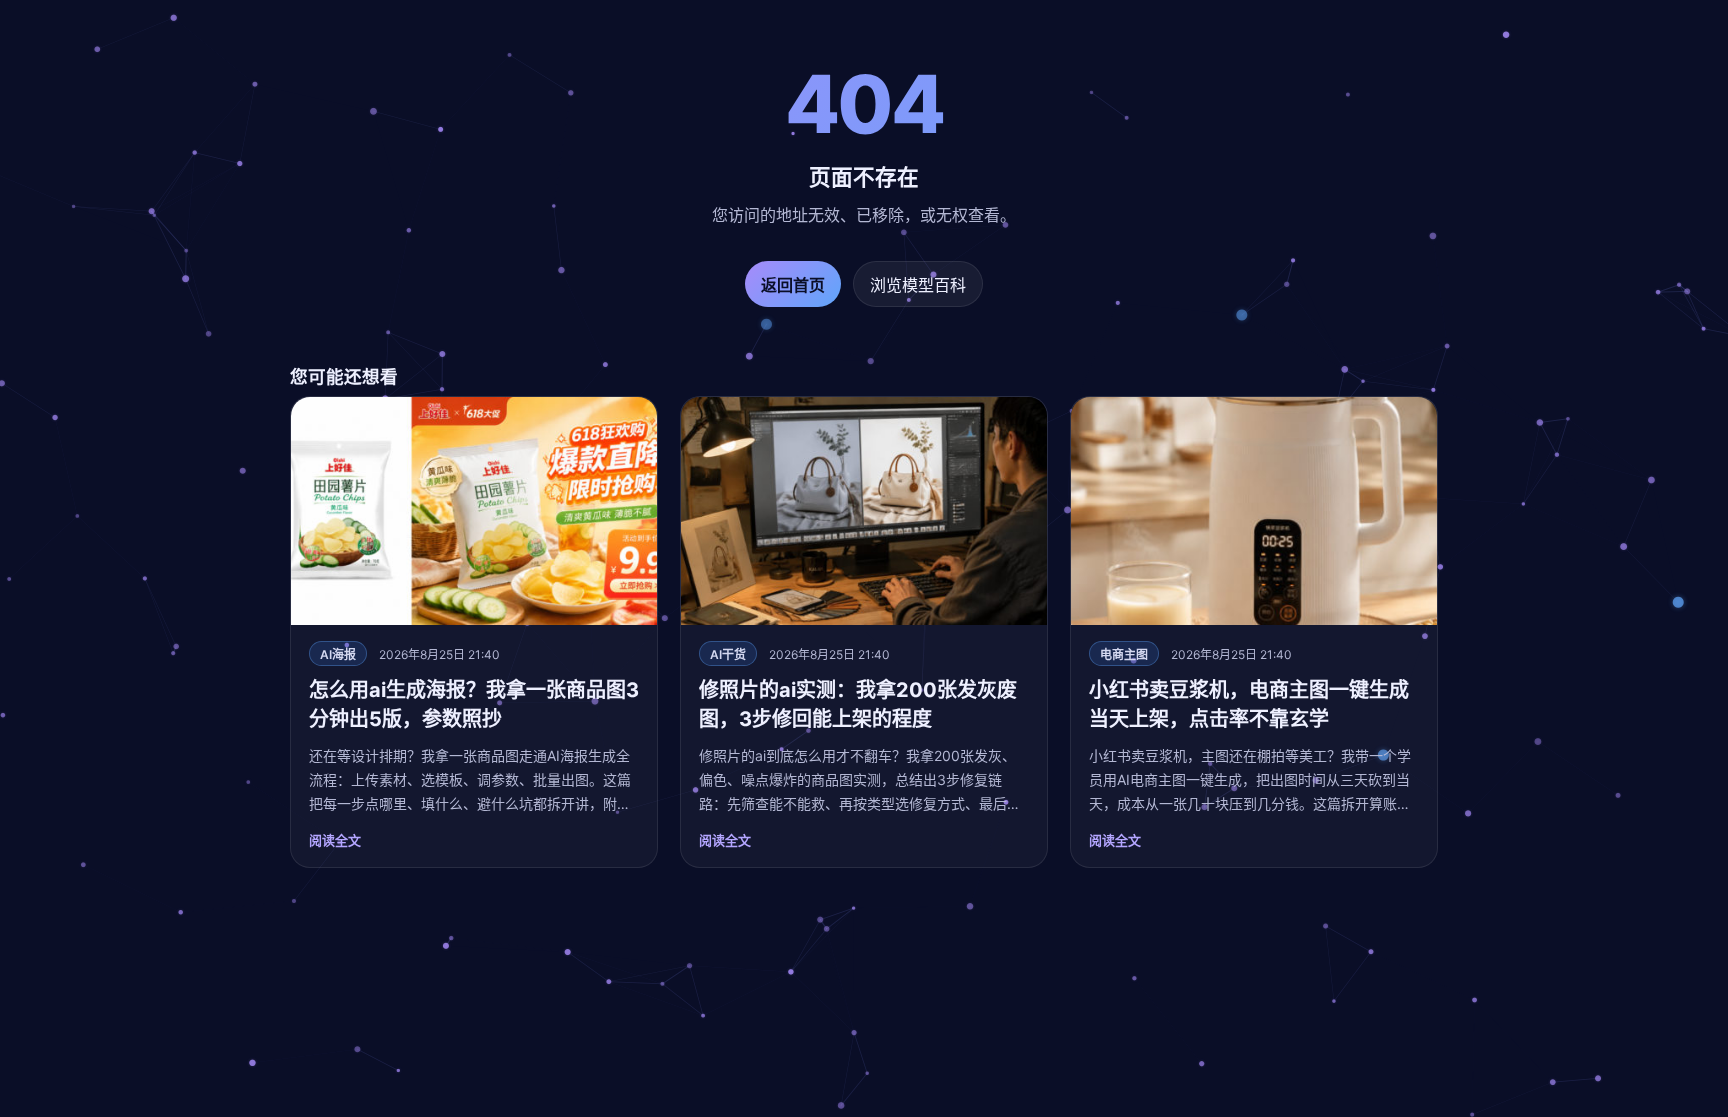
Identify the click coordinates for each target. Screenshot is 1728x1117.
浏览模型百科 (918, 285)
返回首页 (793, 285)
